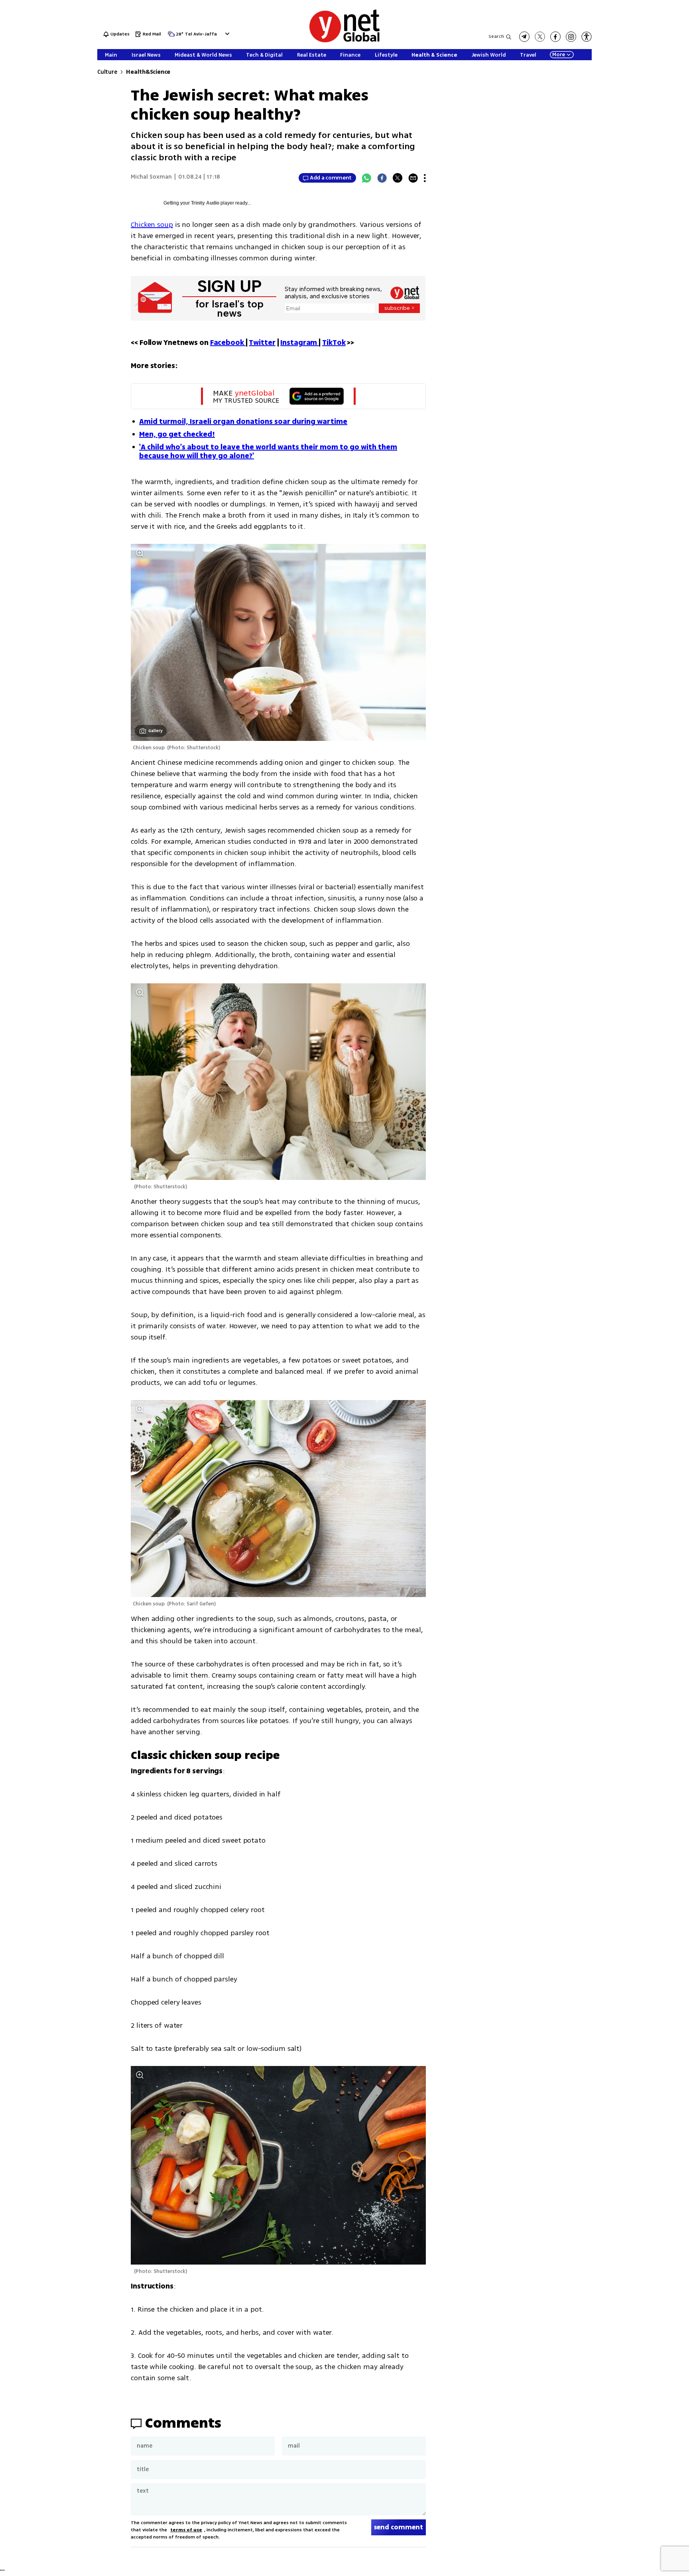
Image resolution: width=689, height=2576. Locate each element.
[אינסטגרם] (571, 37)
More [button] (559, 55)
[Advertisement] (657, 120)
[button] (226, 34)
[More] (425, 178)
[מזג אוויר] (171, 36)
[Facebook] (382, 178)
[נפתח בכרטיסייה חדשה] (524, 37)
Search (496, 36)
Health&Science (148, 72)
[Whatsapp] (366, 178)
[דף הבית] (344, 41)
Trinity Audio (205, 203)
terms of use (186, 2530)
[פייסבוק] (555, 37)
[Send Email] (413, 178)
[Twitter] (398, 178)
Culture (107, 72)
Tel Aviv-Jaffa (201, 34)
